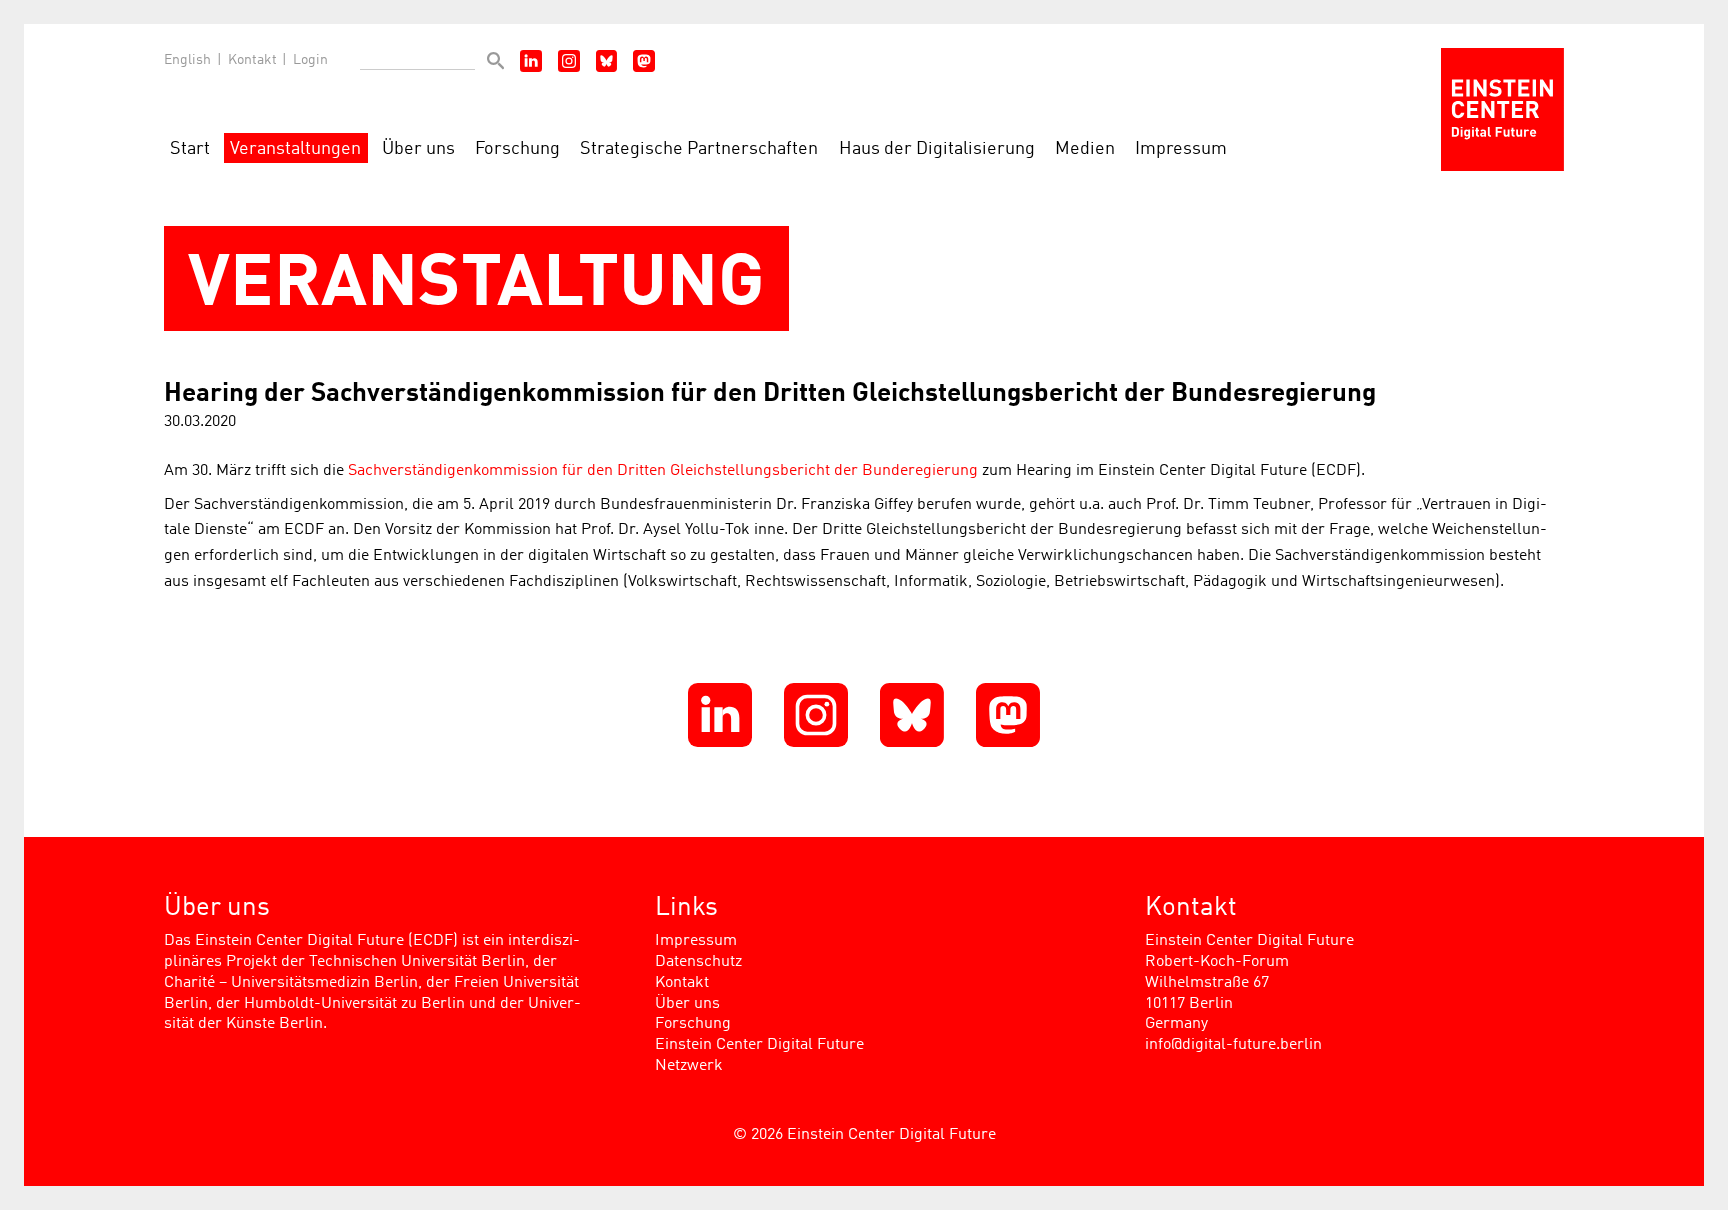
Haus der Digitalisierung (937, 149)
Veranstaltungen (295, 149)
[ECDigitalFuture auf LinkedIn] (531, 61)
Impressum (1181, 149)
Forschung (517, 149)
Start (190, 149)
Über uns (418, 149)
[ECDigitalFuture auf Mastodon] (644, 61)
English (187, 60)
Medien (1085, 149)
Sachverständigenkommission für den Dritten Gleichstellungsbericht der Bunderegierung (663, 471)
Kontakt (252, 60)
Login (310, 60)
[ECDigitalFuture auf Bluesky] (607, 61)
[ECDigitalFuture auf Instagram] (569, 61)
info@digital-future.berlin (1233, 1045)
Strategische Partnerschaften (699, 149)
